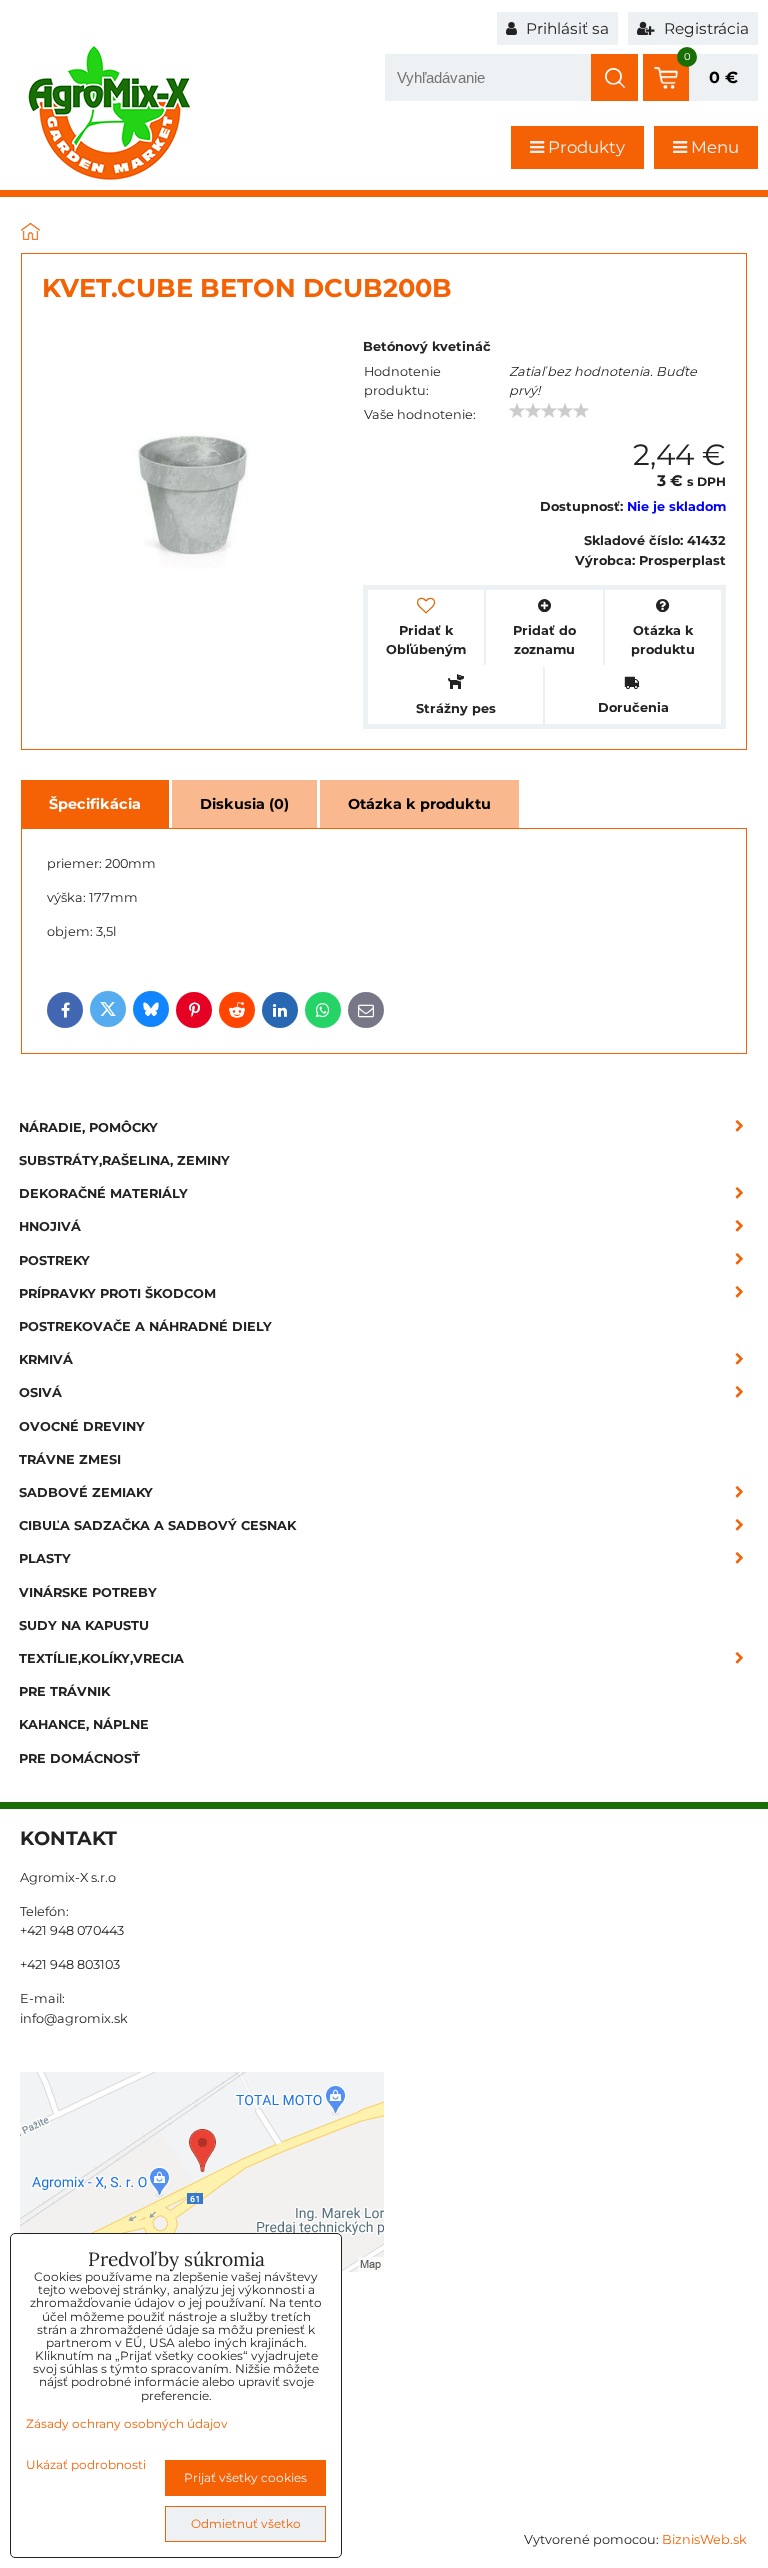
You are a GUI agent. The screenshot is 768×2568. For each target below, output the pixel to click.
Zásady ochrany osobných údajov (127, 2423)
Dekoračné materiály (103, 1193)
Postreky (54, 1260)
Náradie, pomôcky (88, 1127)
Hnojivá (50, 1226)
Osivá (40, 1392)
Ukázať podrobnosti (86, 2464)
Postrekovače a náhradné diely (145, 1326)
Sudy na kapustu (84, 1625)
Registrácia (704, 28)
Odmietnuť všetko (246, 2523)
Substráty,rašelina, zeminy (124, 1160)
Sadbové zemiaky (86, 1492)
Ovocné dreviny (82, 1426)
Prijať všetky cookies (245, 2477)
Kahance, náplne (84, 1724)
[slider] (549, 411)
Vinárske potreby (88, 1592)
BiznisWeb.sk (704, 2539)
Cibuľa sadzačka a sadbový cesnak (157, 1525)
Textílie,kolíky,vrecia (101, 1658)
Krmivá (46, 1359)
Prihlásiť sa (565, 28)
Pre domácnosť (79, 1758)
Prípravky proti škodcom (117, 1293)
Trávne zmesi (70, 1459)
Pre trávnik (64, 1691)
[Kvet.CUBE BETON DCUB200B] (192, 496)
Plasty (45, 1558)
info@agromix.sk (74, 2018)
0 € (723, 77)
